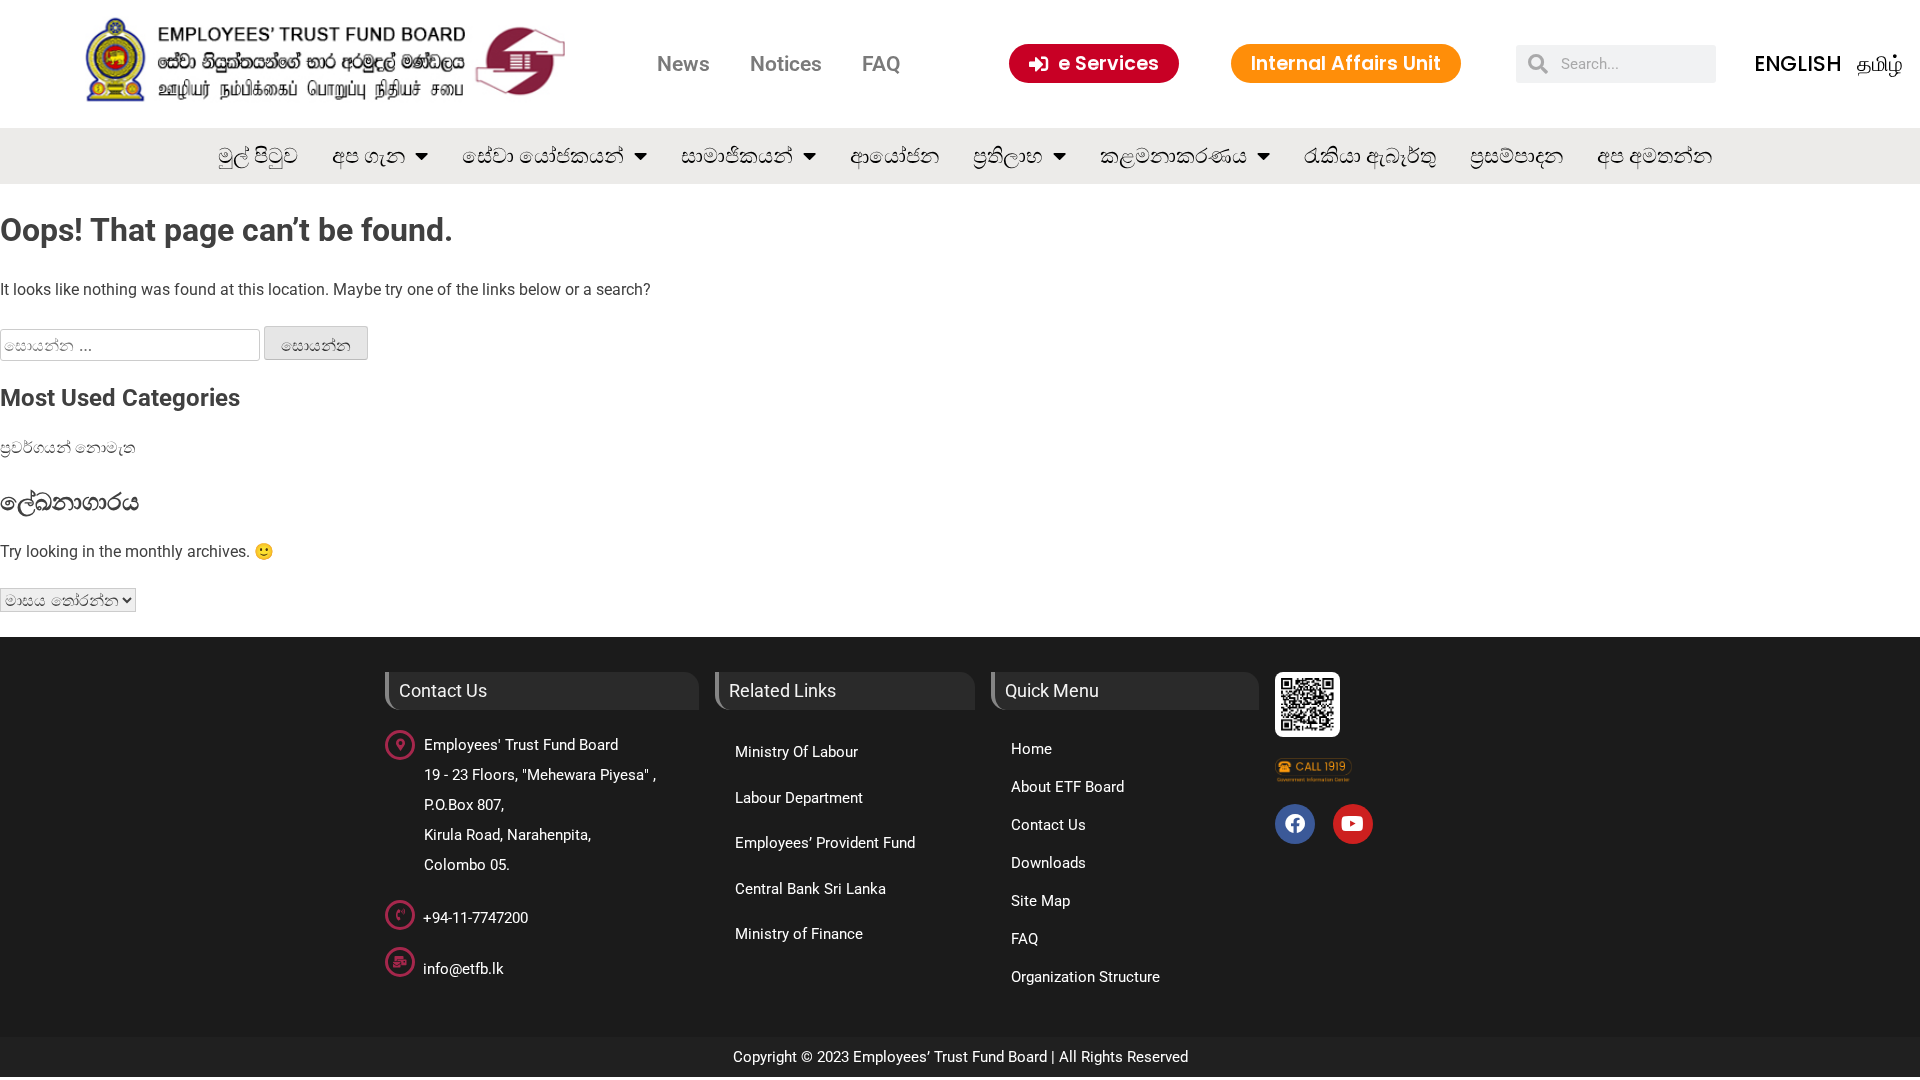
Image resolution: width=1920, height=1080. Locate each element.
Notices (786, 64)
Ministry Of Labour (796, 752)
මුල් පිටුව (258, 155)
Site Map (1040, 901)
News (683, 64)
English (1798, 64)
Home (1031, 749)
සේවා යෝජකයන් (543, 155)
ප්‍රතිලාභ (1008, 155)
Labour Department (799, 798)
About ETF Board (1067, 787)
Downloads (1048, 863)
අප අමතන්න (1654, 155)
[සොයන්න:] (132, 345)
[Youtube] (1353, 824)
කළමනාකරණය (1173, 155)
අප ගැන (368, 155)
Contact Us (1048, 825)
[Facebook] (1295, 824)
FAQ (881, 64)
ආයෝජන (894, 155)
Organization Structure (1085, 977)
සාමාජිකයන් (737, 155)
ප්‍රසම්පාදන (1516, 155)
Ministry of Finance (799, 934)
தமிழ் (1880, 64)
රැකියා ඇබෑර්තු (1370, 155)
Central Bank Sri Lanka (810, 889)
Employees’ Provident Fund (825, 843)
